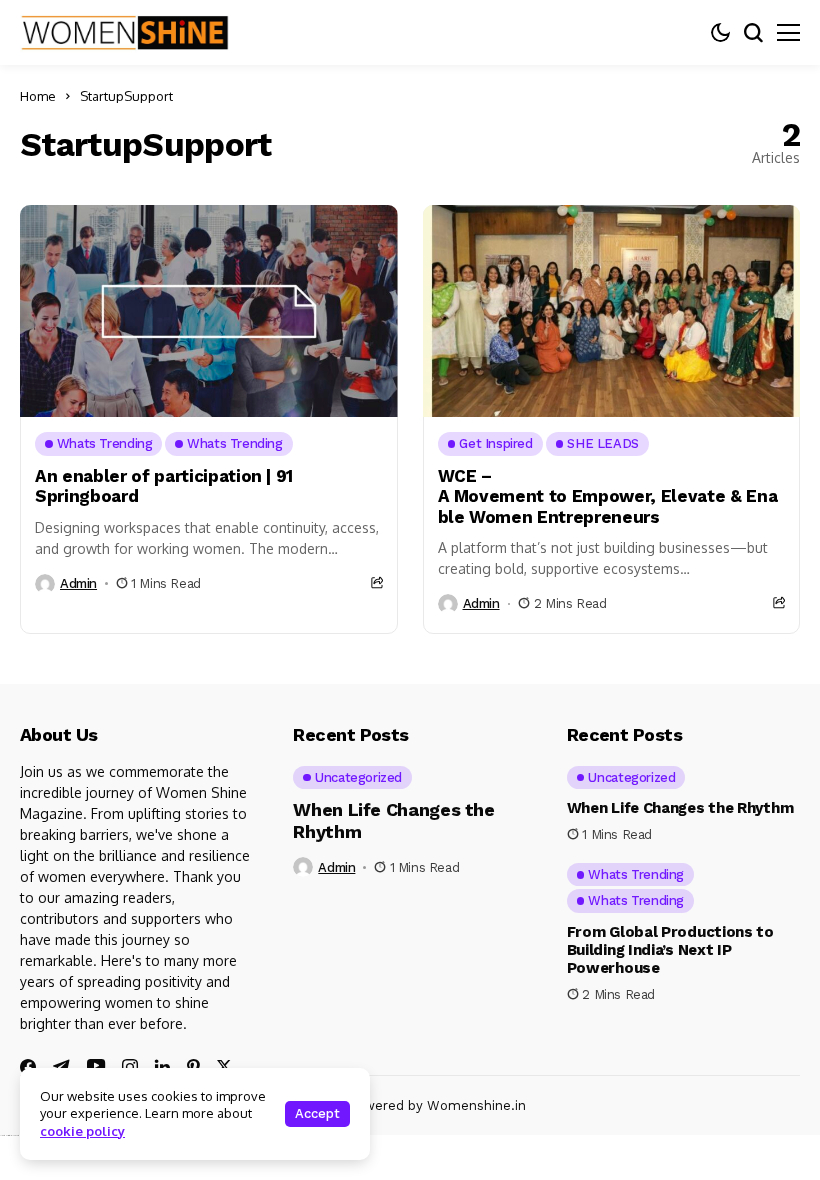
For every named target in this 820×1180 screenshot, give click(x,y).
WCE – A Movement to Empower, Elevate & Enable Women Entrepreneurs (608, 496)
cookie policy (82, 1131)
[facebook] (28, 1067)
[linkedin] (162, 1067)
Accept (317, 1113)
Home (38, 96)
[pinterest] (193, 1067)
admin (78, 583)
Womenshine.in (476, 1105)
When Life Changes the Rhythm (680, 808)
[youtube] (96, 1066)
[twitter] (224, 1066)
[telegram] (61, 1067)
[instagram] (130, 1067)
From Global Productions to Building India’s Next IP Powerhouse (670, 950)
